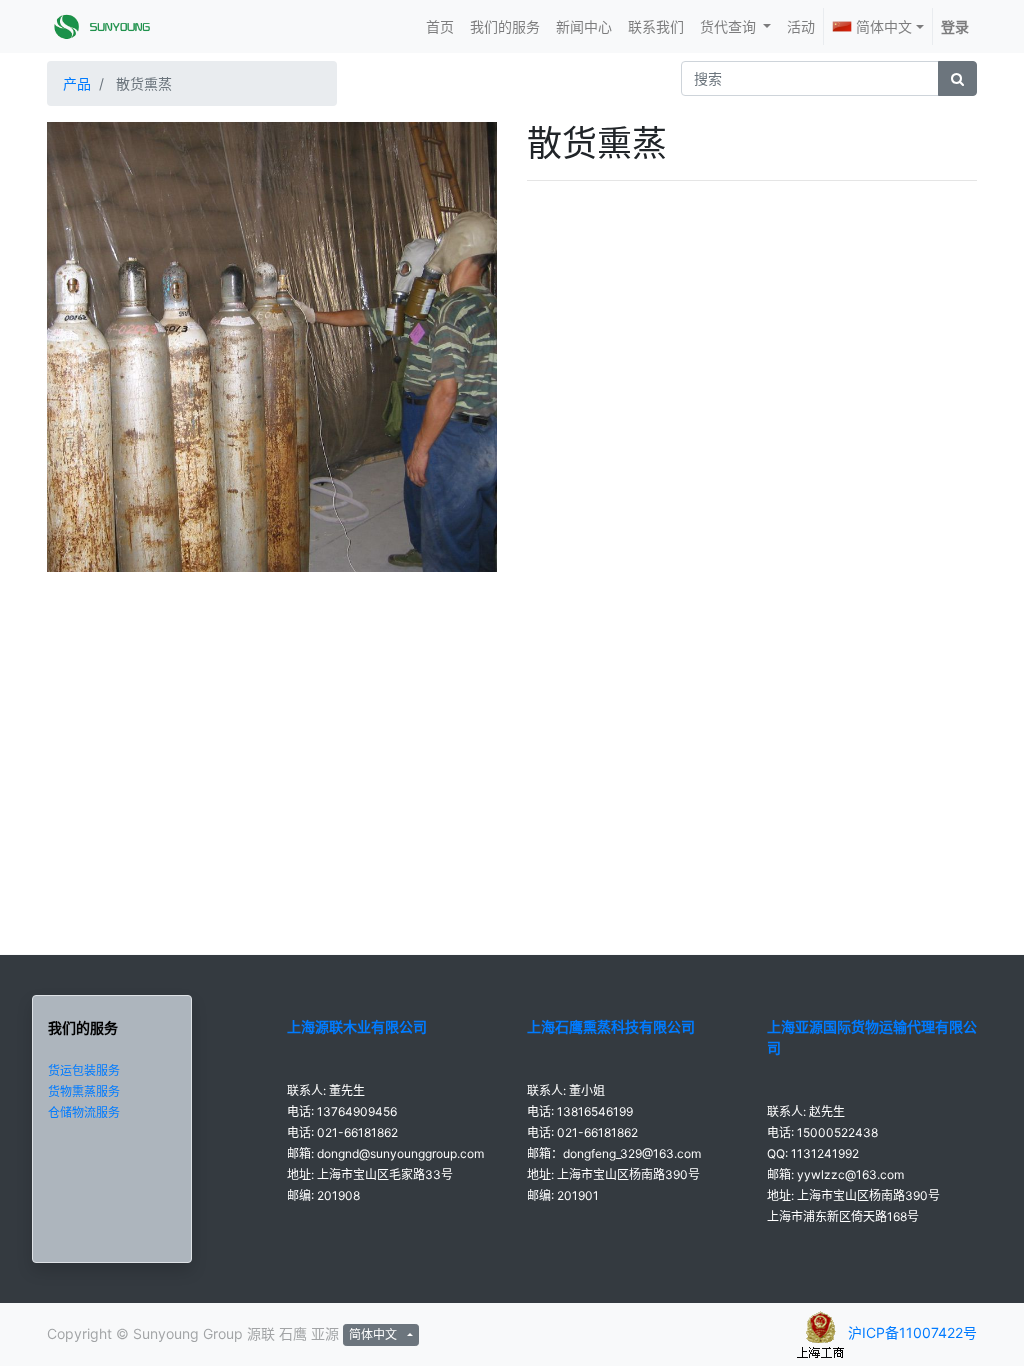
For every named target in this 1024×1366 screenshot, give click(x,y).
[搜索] (957, 78)
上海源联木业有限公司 (357, 1026)
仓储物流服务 (84, 1112)
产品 (77, 83)
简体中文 (884, 26)
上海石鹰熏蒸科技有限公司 (611, 1026)
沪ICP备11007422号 (912, 1332)
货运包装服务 (84, 1070)
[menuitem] (440, 26)
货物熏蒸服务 (84, 1091)
